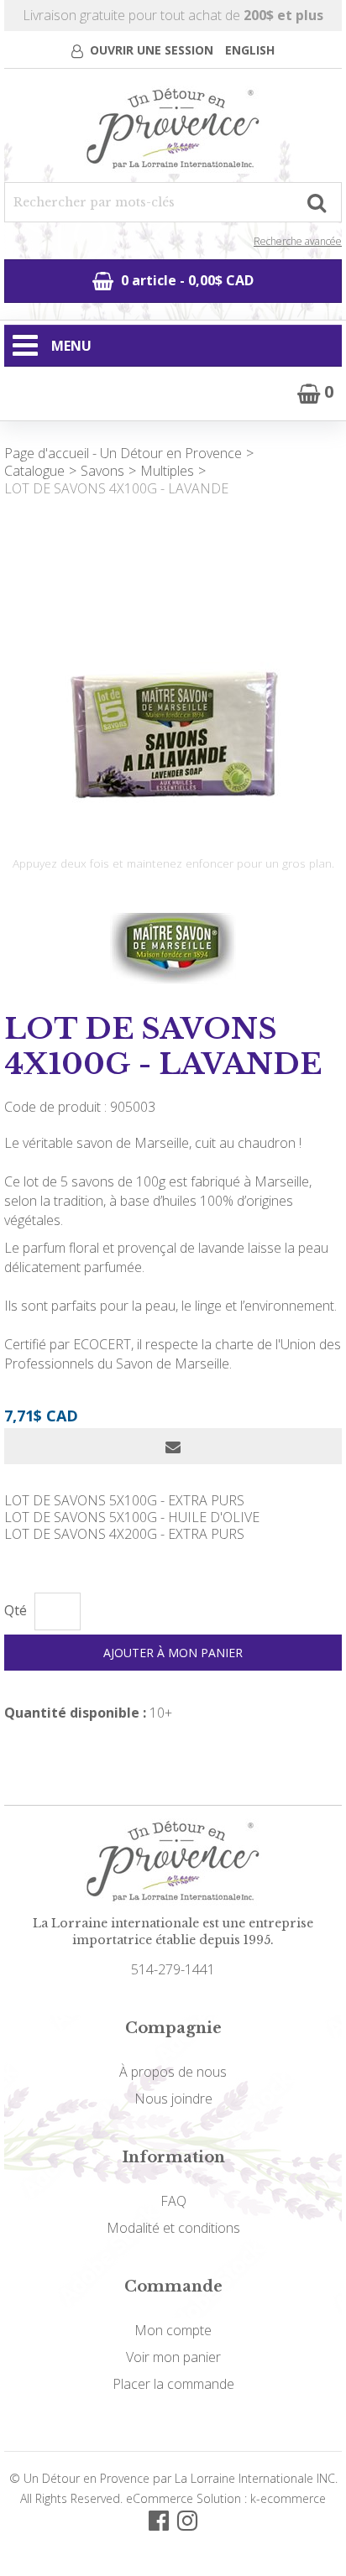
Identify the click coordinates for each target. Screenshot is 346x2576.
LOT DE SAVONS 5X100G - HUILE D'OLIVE (132, 1517)
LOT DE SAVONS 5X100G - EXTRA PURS (124, 1500)
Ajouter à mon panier (173, 1653)
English (250, 50)
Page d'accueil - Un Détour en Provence (123, 453)
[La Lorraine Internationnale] (173, 130)
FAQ (173, 2201)
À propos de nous (173, 2072)
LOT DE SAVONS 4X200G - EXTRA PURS (124, 1534)
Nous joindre (173, 2099)
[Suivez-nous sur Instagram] (187, 2519)
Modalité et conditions (173, 2228)
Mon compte (173, 2330)
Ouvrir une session (152, 50)
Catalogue (34, 471)
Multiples (167, 471)
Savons (102, 471)
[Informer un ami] (173, 1446)
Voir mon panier (173, 2357)
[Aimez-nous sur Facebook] (159, 2519)
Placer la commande (173, 2384)
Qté (16, 1611)
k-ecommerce (288, 2498)
